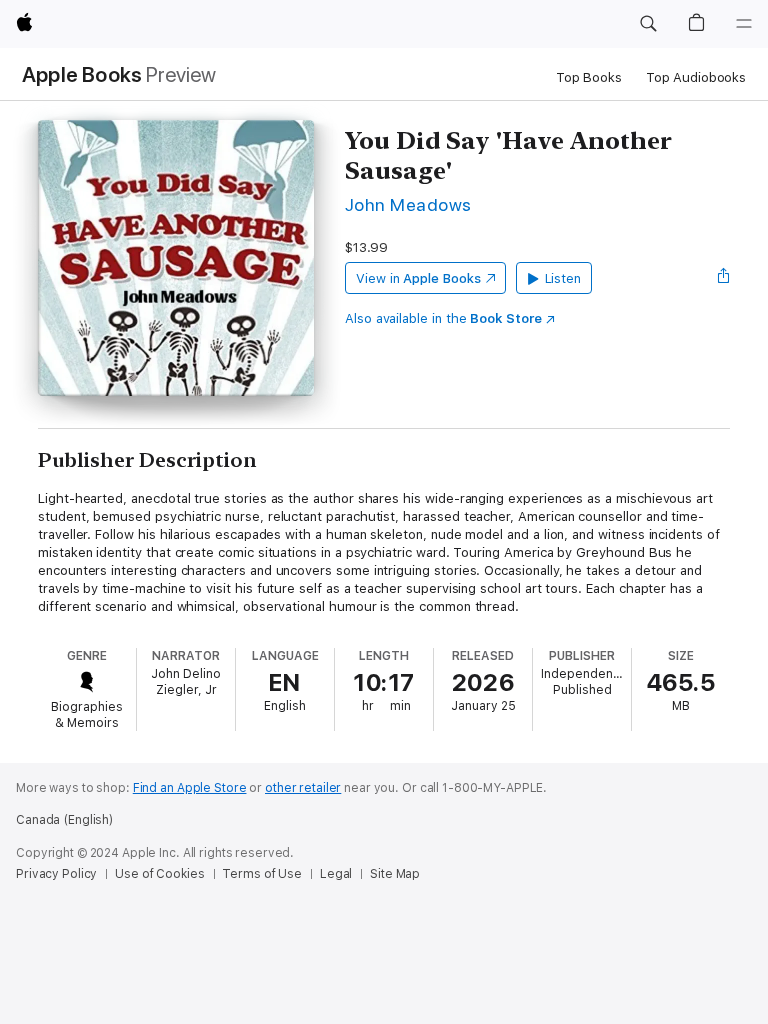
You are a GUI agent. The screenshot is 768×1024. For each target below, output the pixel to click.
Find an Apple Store (190, 788)
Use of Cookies (159, 874)
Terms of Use (262, 874)
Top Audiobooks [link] (696, 77)
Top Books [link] (589, 77)
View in (418, 278)
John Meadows (408, 204)
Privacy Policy (56, 874)
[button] (648, 24)
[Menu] (744, 24)
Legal (336, 874)
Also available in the (443, 318)
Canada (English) (64, 820)
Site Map (395, 874)
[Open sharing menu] (724, 278)
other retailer (303, 788)
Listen (563, 278)
